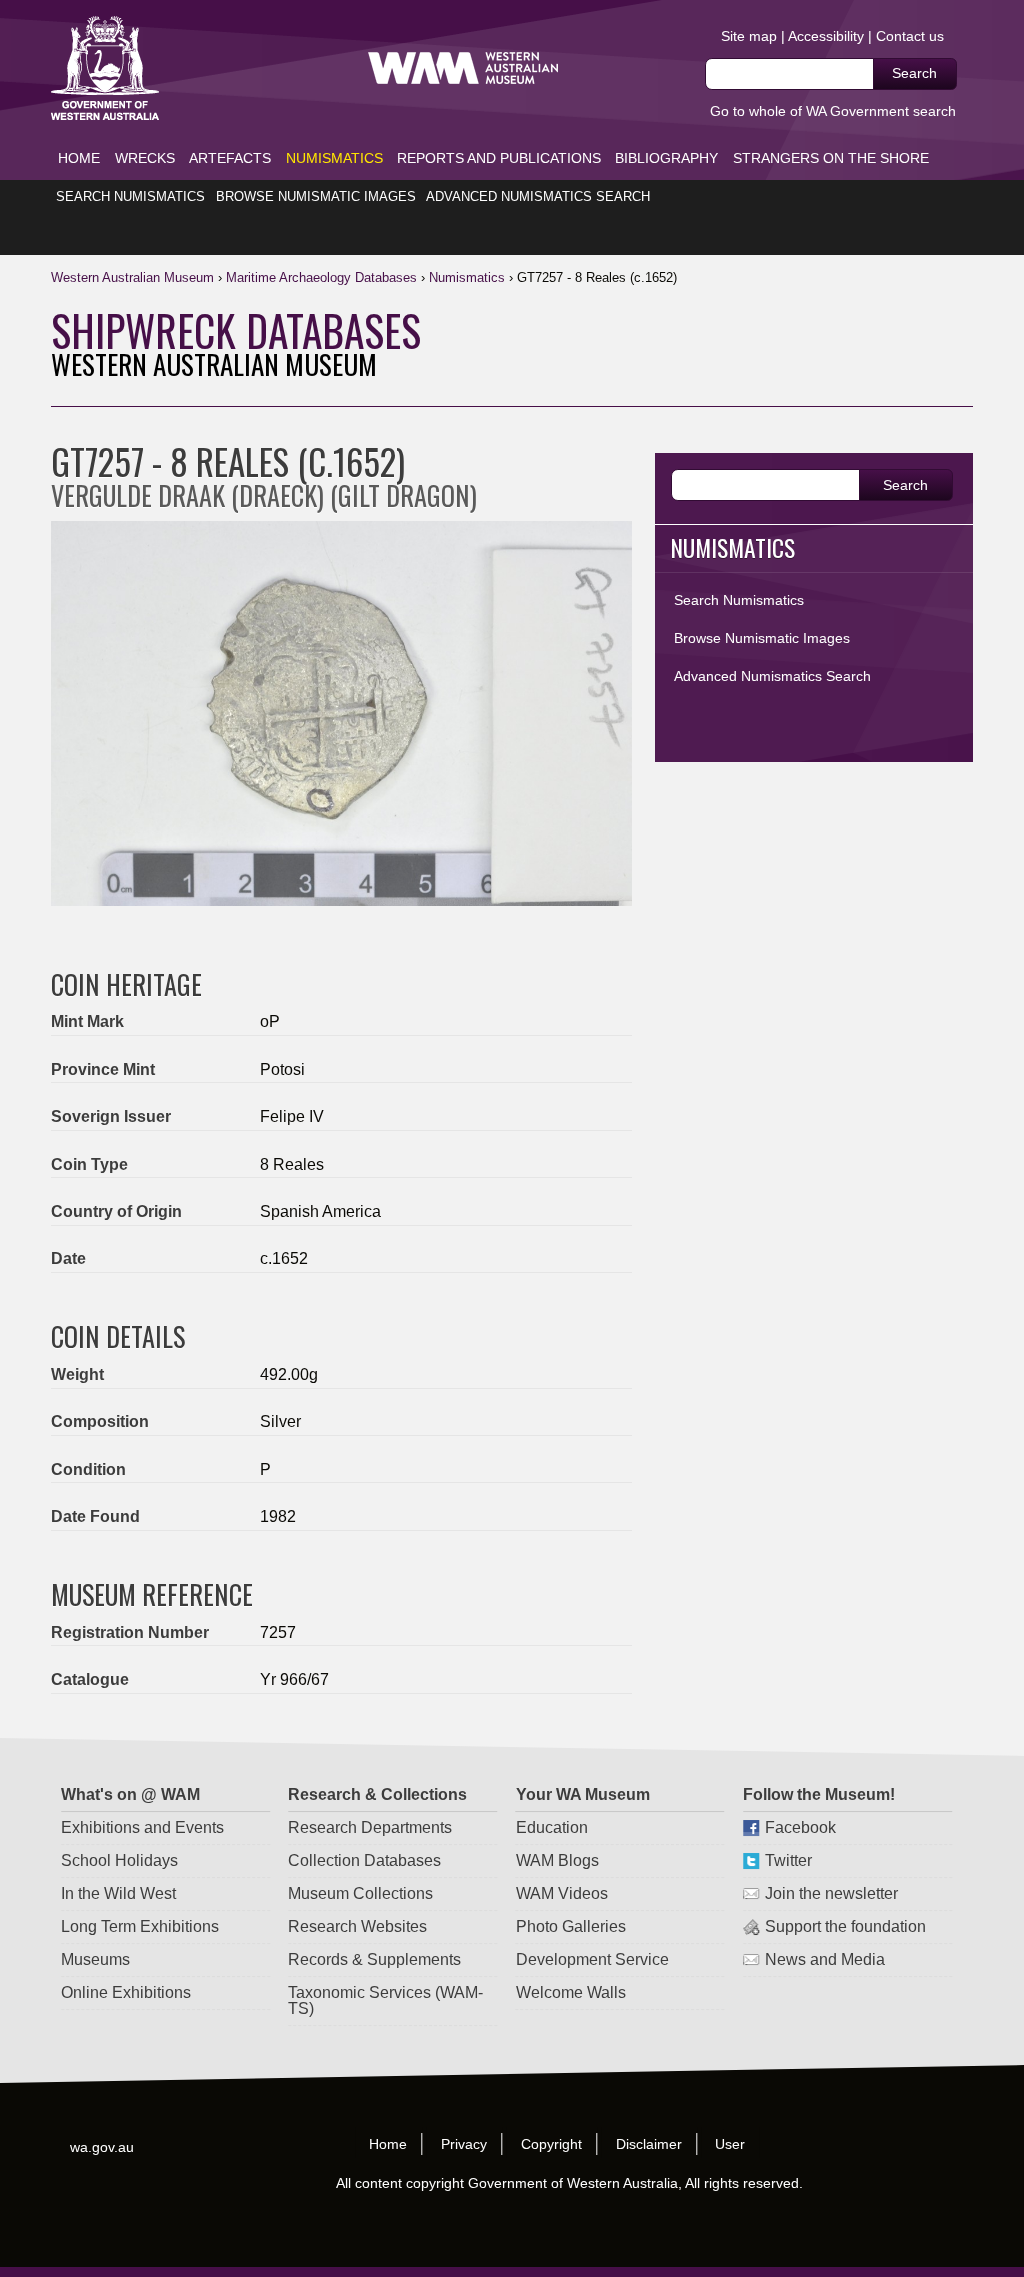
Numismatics (334, 158)
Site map (749, 36)
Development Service (591, 1959)
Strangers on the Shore (831, 158)
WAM (134, 277)
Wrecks (145, 158)
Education (551, 1827)
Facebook (799, 1827)
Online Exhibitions (126, 1992)
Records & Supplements (374, 1959)
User (731, 2143)
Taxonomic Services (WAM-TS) (385, 2000)
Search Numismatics (130, 196)
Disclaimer (649, 2143)
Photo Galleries (570, 1926)
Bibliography (666, 158)
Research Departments (370, 1827)
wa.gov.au (103, 2146)
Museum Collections (360, 1893)
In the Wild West (118, 1893)
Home (79, 158)
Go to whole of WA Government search (833, 111)
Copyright (551, 2143)
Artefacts (230, 158)
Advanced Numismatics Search (538, 196)
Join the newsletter (830, 1893)
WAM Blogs (556, 1860)
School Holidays (119, 1860)
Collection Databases (364, 1860)
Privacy (464, 2143)
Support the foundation (844, 1926)
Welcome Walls (570, 1992)
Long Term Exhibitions (140, 1926)
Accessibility (826, 36)
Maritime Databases (321, 277)
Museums (95, 1959)
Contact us (910, 36)
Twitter (787, 1860)
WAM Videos (561, 1893)
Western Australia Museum (105, 68)
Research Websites (357, 1926)
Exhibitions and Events (142, 1827)
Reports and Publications (499, 158)
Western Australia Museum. (463, 68)
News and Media (824, 1959)
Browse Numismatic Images (316, 196)
